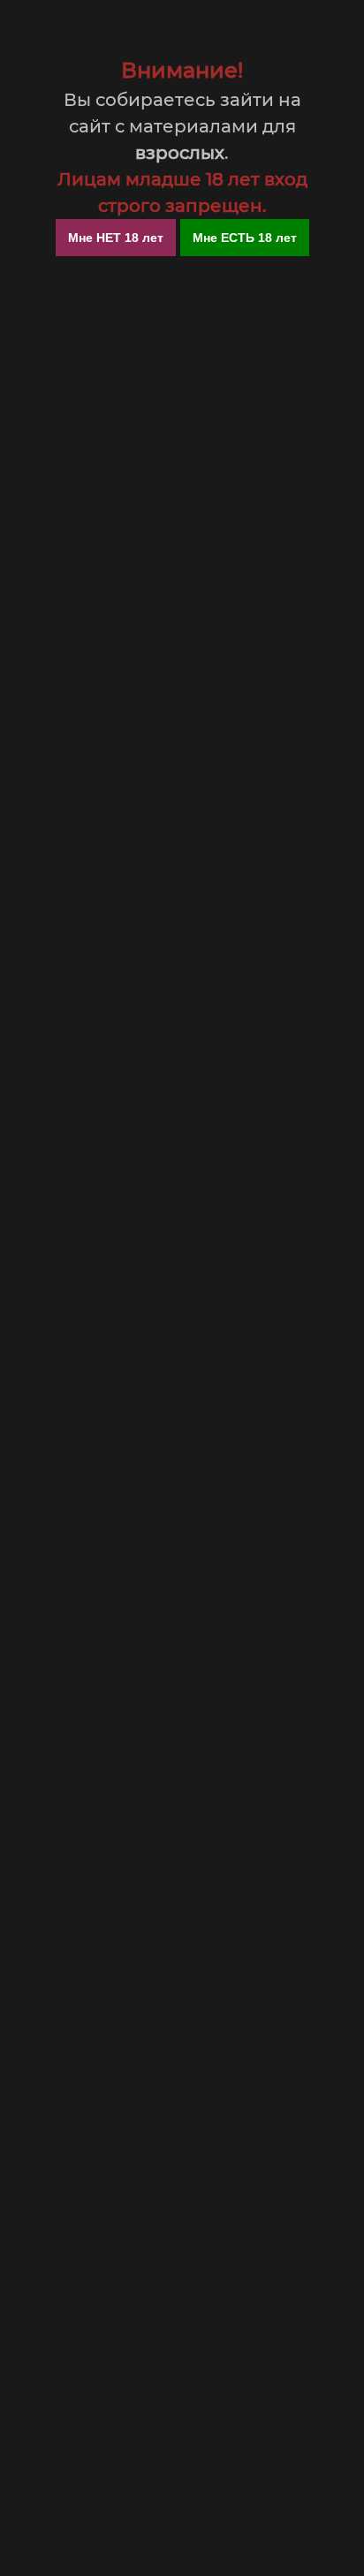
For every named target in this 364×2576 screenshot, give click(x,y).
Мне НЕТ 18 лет (116, 238)
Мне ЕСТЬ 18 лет (245, 238)
